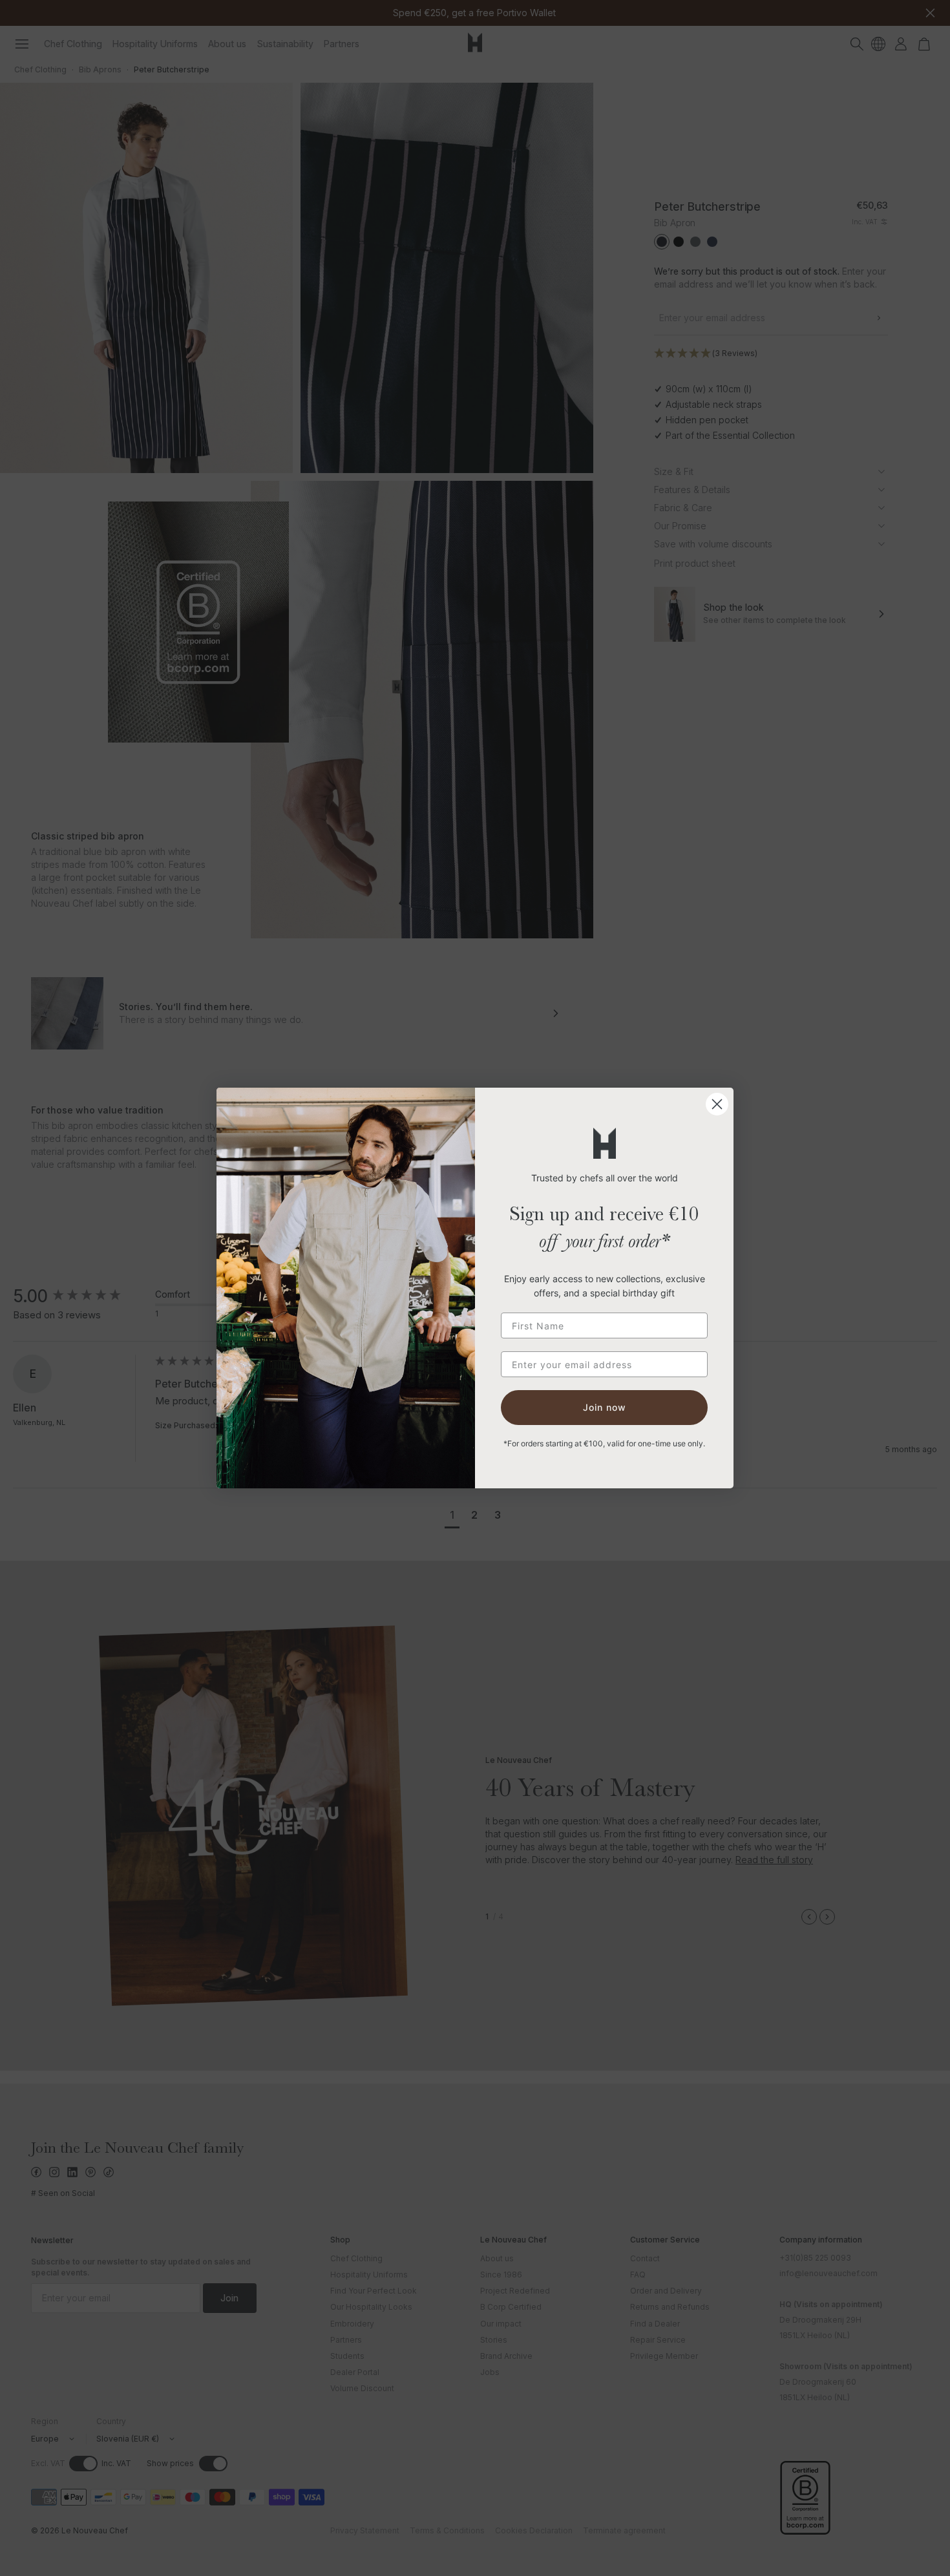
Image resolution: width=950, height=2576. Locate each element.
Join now (605, 1407)
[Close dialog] (717, 1104)
